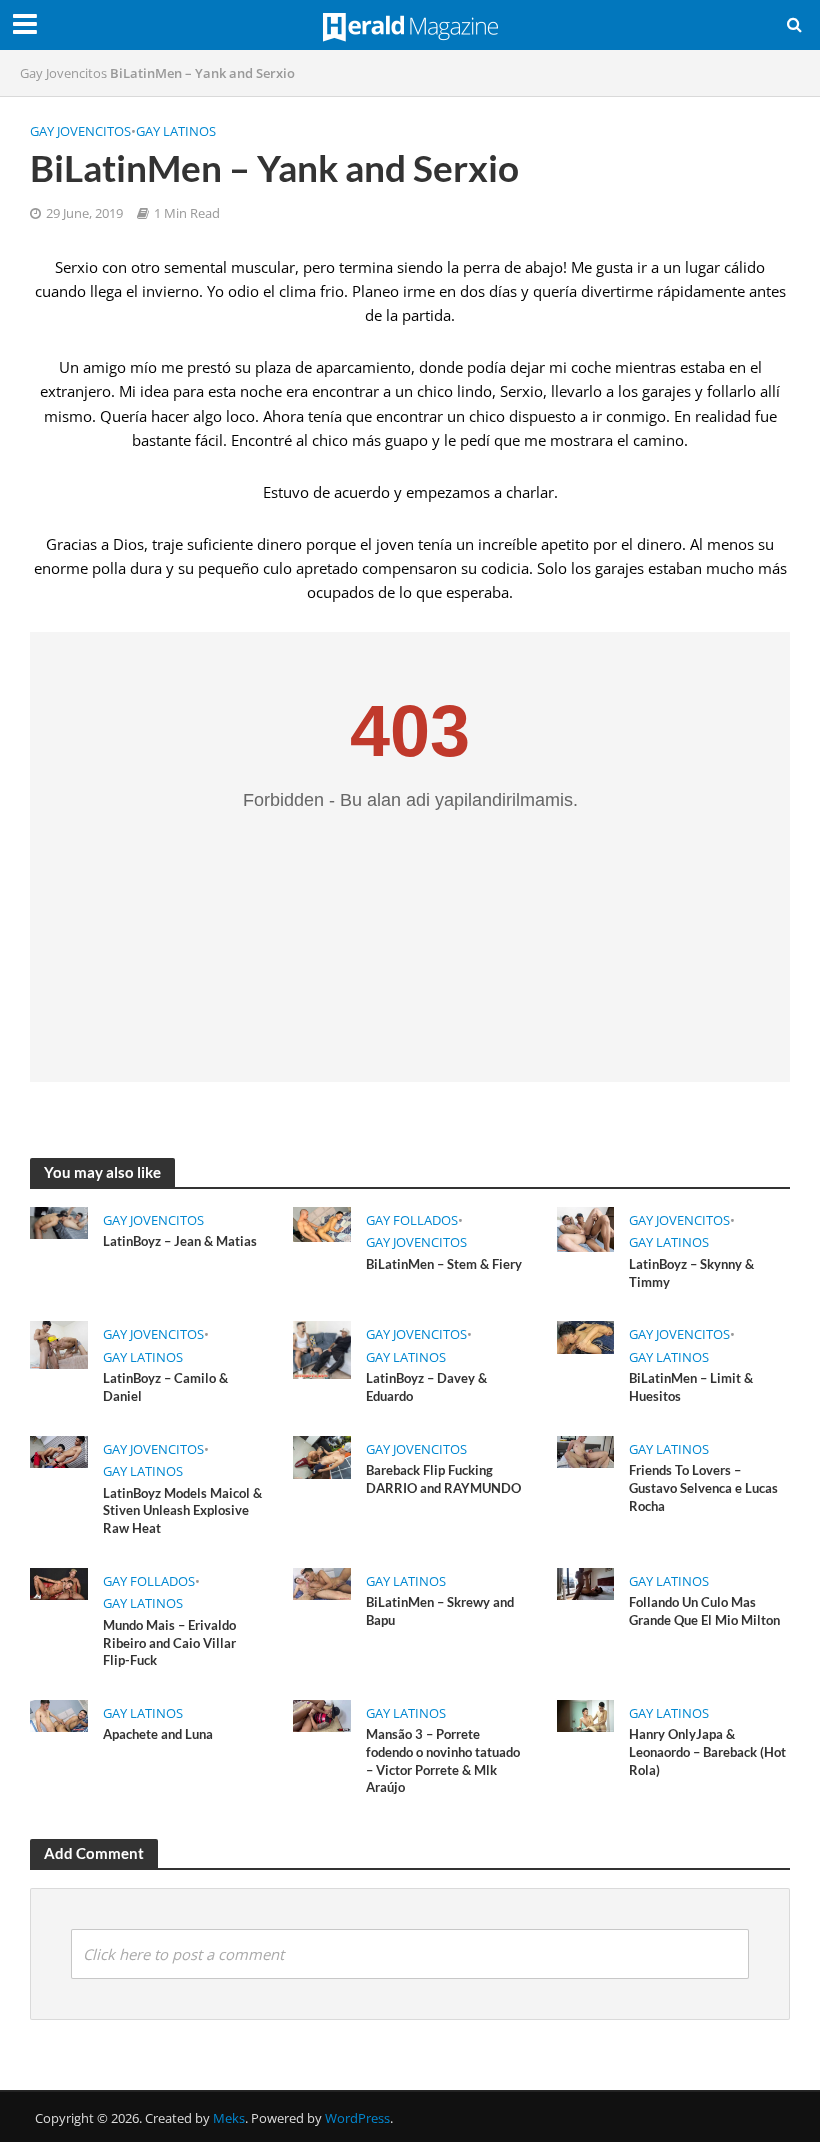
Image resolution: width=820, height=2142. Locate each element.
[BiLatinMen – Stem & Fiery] (322, 1223)
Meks (229, 2118)
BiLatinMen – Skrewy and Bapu (440, 1611)
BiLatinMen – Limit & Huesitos (691, 1387)
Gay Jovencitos (63, 73)
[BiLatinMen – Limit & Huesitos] (586, 1336)
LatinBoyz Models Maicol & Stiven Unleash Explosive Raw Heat (182, 1510)
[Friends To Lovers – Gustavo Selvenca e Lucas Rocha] (586, 1450)
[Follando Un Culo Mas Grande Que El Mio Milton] (586, 1582)
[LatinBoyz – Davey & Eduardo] (322, 1349)
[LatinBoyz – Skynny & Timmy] (586, 1227)
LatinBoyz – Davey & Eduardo (426, 1387)
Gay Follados (412, 1220)
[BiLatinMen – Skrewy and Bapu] (322, 1582)
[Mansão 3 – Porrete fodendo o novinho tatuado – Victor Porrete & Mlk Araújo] (322, 1714)
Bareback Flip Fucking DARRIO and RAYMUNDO (443, 1479)
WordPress (357, 2118)
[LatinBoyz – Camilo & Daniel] (59, 1344)
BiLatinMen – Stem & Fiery (444, 1264)
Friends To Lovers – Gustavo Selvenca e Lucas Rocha (703, 1487)
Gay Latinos (176, 131)
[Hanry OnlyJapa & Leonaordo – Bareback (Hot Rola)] (586, 1714)
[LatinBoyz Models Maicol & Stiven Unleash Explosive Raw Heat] (59, 1450)
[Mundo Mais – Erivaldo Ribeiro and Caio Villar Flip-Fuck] (59, 1582)
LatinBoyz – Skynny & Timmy (691, 1273)
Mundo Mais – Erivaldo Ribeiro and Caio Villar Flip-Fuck (169, 1642)
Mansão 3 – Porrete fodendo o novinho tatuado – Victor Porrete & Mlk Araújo (443, 1760)
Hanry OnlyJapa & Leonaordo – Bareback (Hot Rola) (707, 1751)
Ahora (283, 416)
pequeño (228, 568)
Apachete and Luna (158, 1734)
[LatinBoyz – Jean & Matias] (59, 1221)
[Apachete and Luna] (59, 1714)
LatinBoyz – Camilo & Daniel (165, 1387)
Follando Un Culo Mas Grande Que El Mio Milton (704, 1611)
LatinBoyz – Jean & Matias (180, 1241)
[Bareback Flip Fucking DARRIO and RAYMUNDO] (322, 1456)
